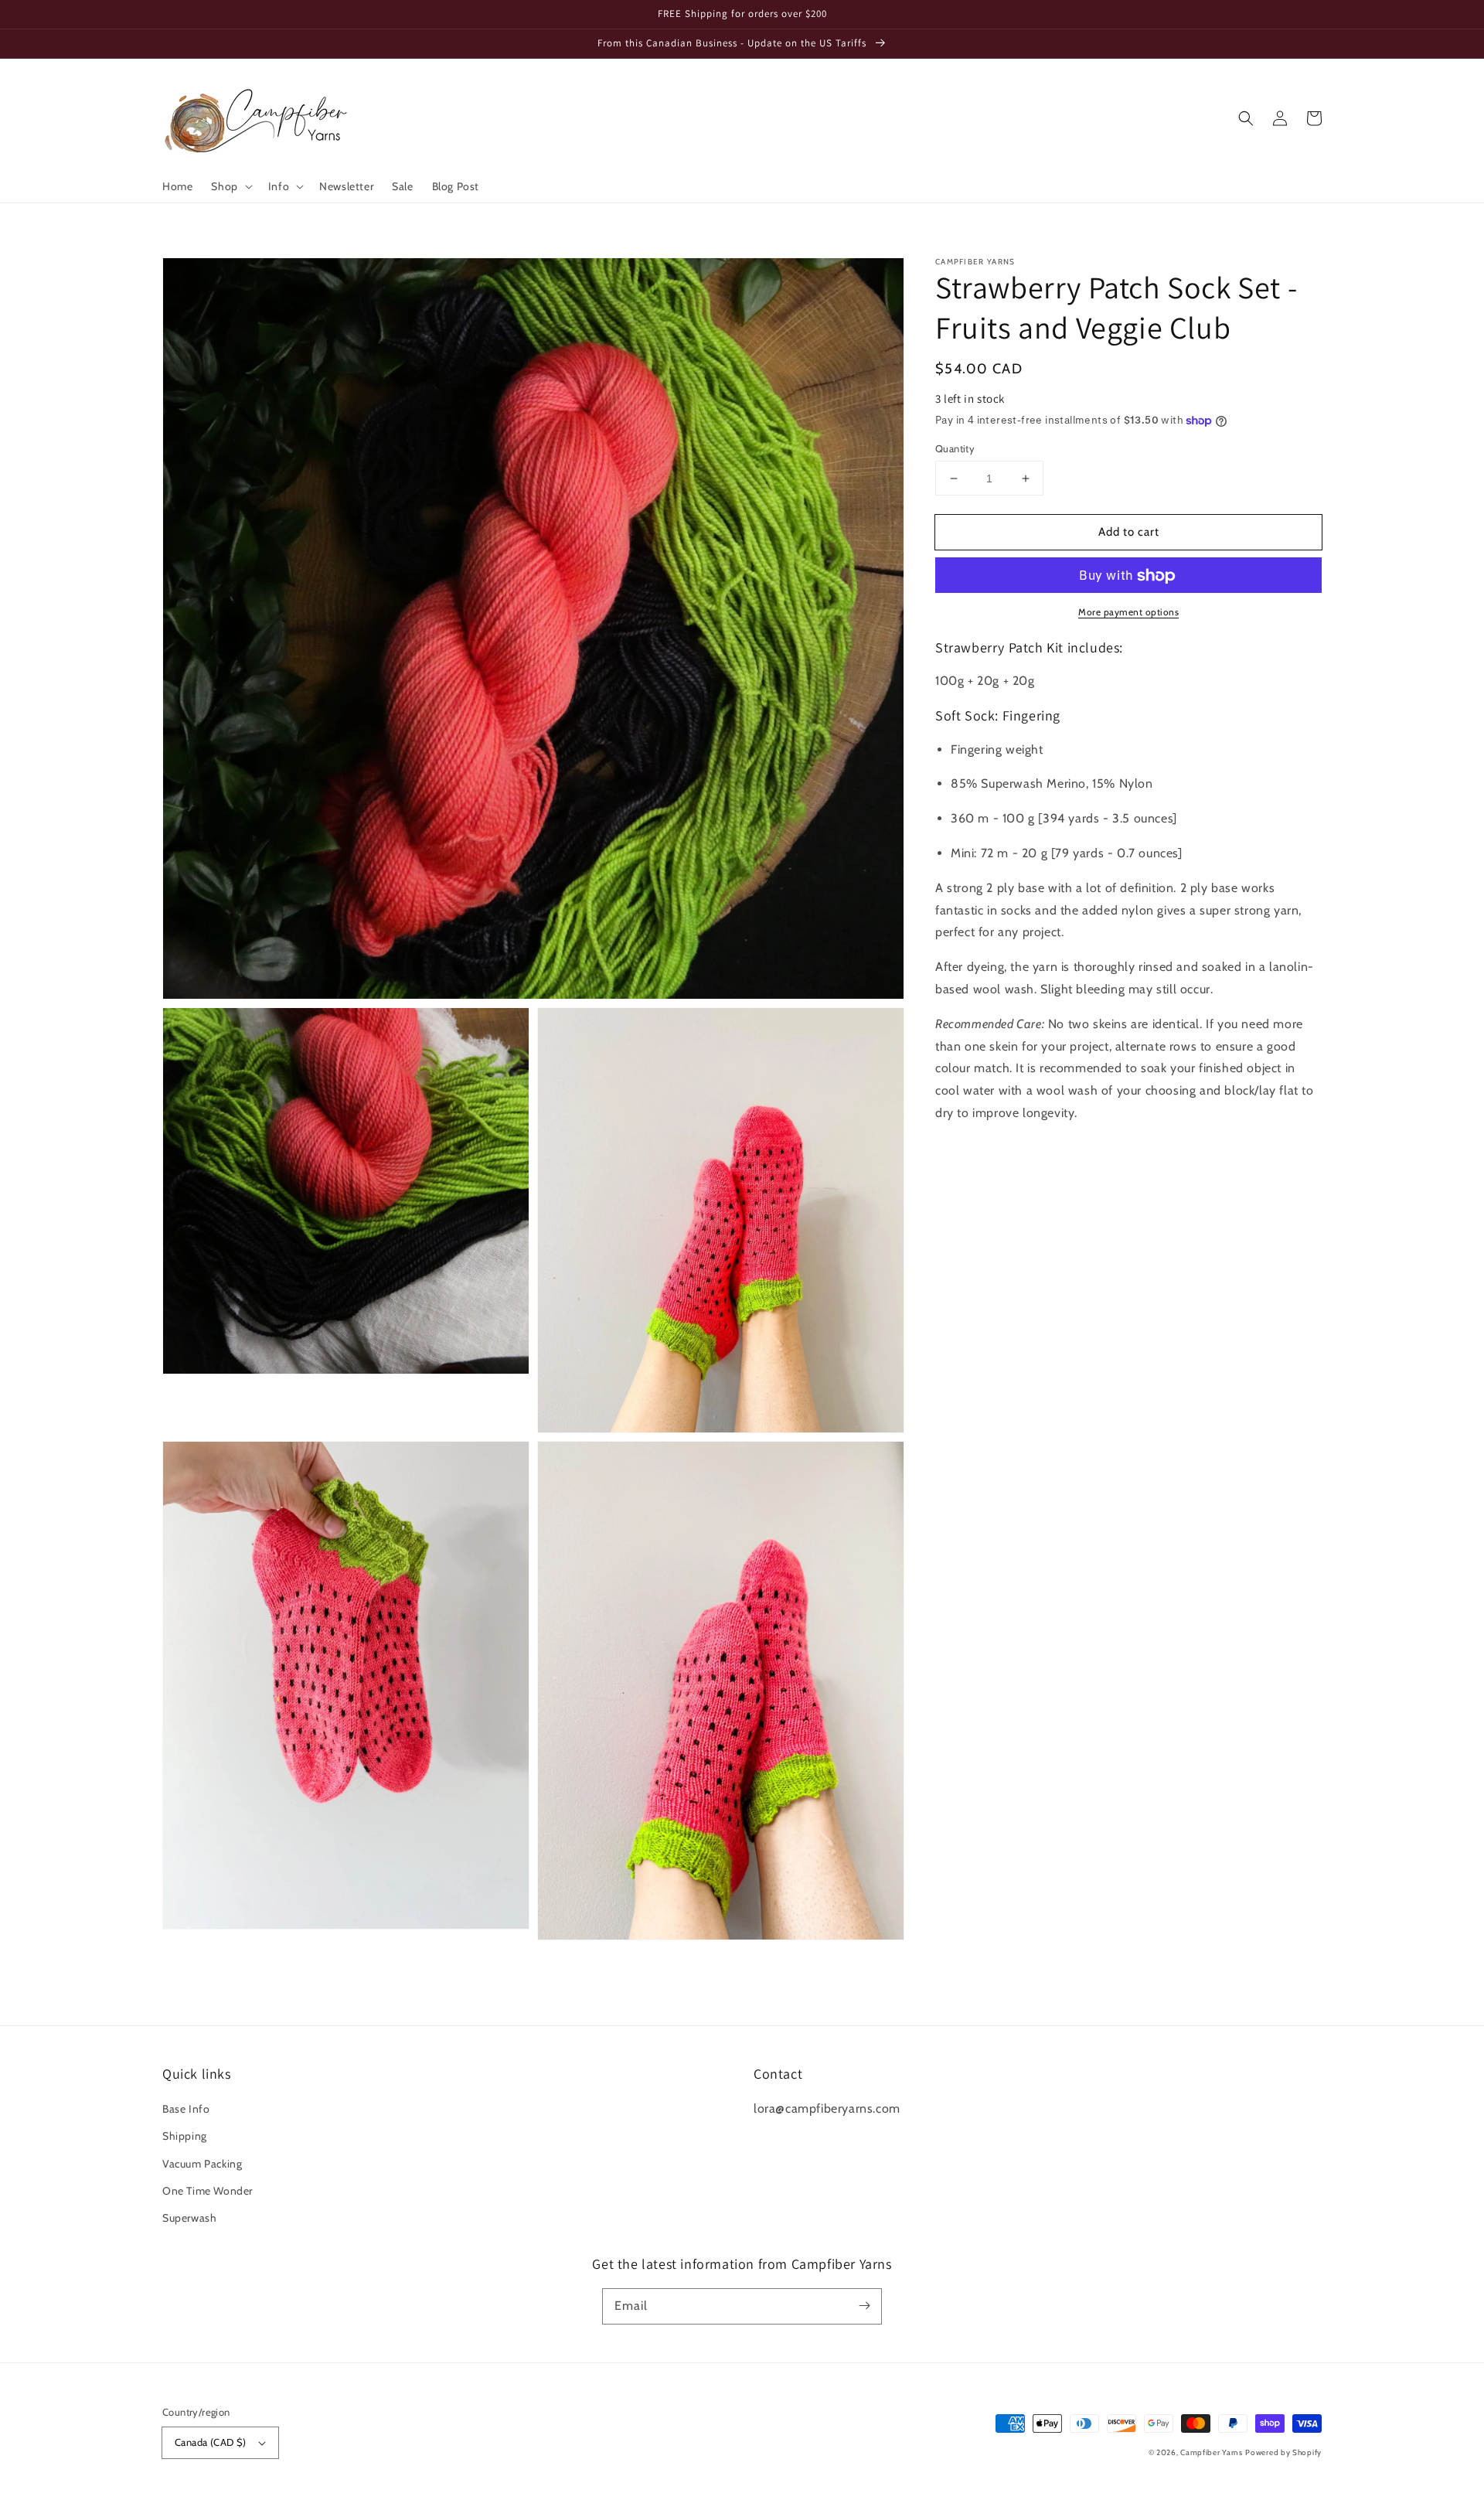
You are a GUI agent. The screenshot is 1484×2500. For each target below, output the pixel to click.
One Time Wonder (208, 2191)
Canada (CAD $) (211, 2442)
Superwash (189, 2218)
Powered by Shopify (1283, 2452)
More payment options (1128, 613)
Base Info (186, 2109)
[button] (230, 186)
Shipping (185, 2136)
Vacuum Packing (202, 2164)
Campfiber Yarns (1212, 2452)
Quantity (955, 448)
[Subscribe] (864, 2306)
